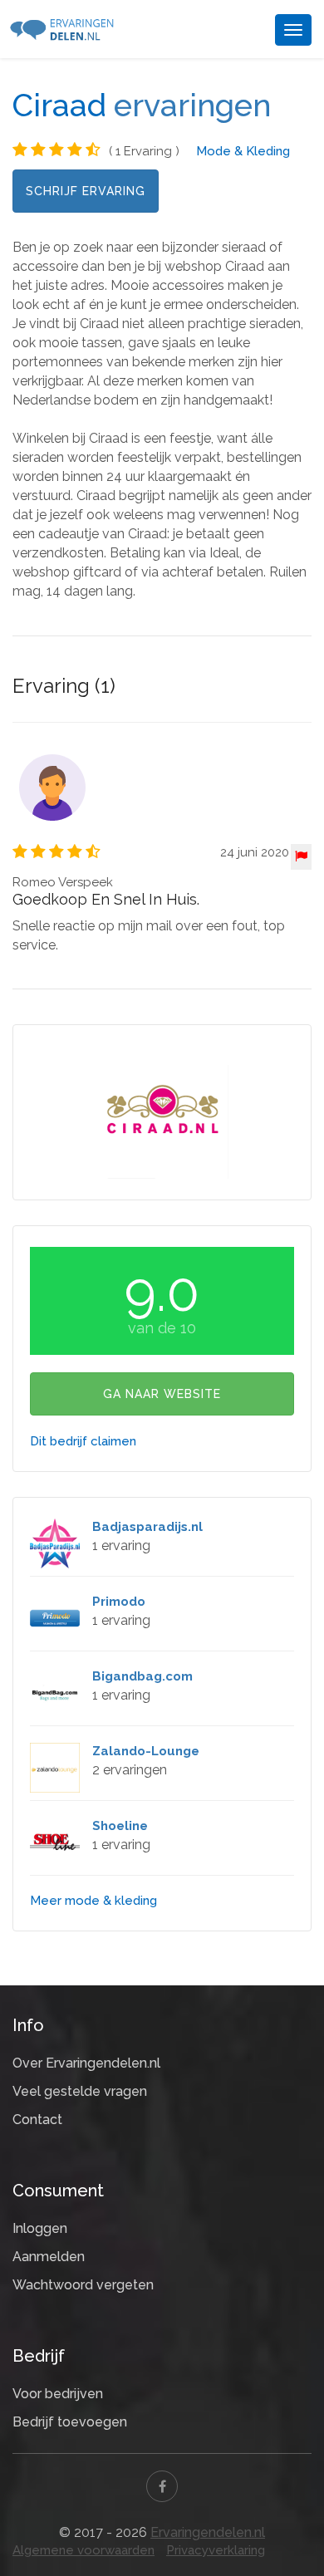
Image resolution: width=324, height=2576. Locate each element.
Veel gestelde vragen (80, 2091)
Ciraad (59, 105)
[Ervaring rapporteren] (301, 857)
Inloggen (40, 2228)
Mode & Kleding (243, 151)
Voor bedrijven (58, 2394)
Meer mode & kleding (93, 1901)
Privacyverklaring (216, 2550)
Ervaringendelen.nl (208, 2532)
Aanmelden (49, 2257)
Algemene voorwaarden (83, 2550)
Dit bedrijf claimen (83, 1441)
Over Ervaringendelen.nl (86, 2063)
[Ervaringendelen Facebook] (162, 2486)
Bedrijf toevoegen (70, 2422)
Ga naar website (162, 1394)
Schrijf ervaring (86, 191)
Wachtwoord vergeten (83, 2285)
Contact (37, 2120)
